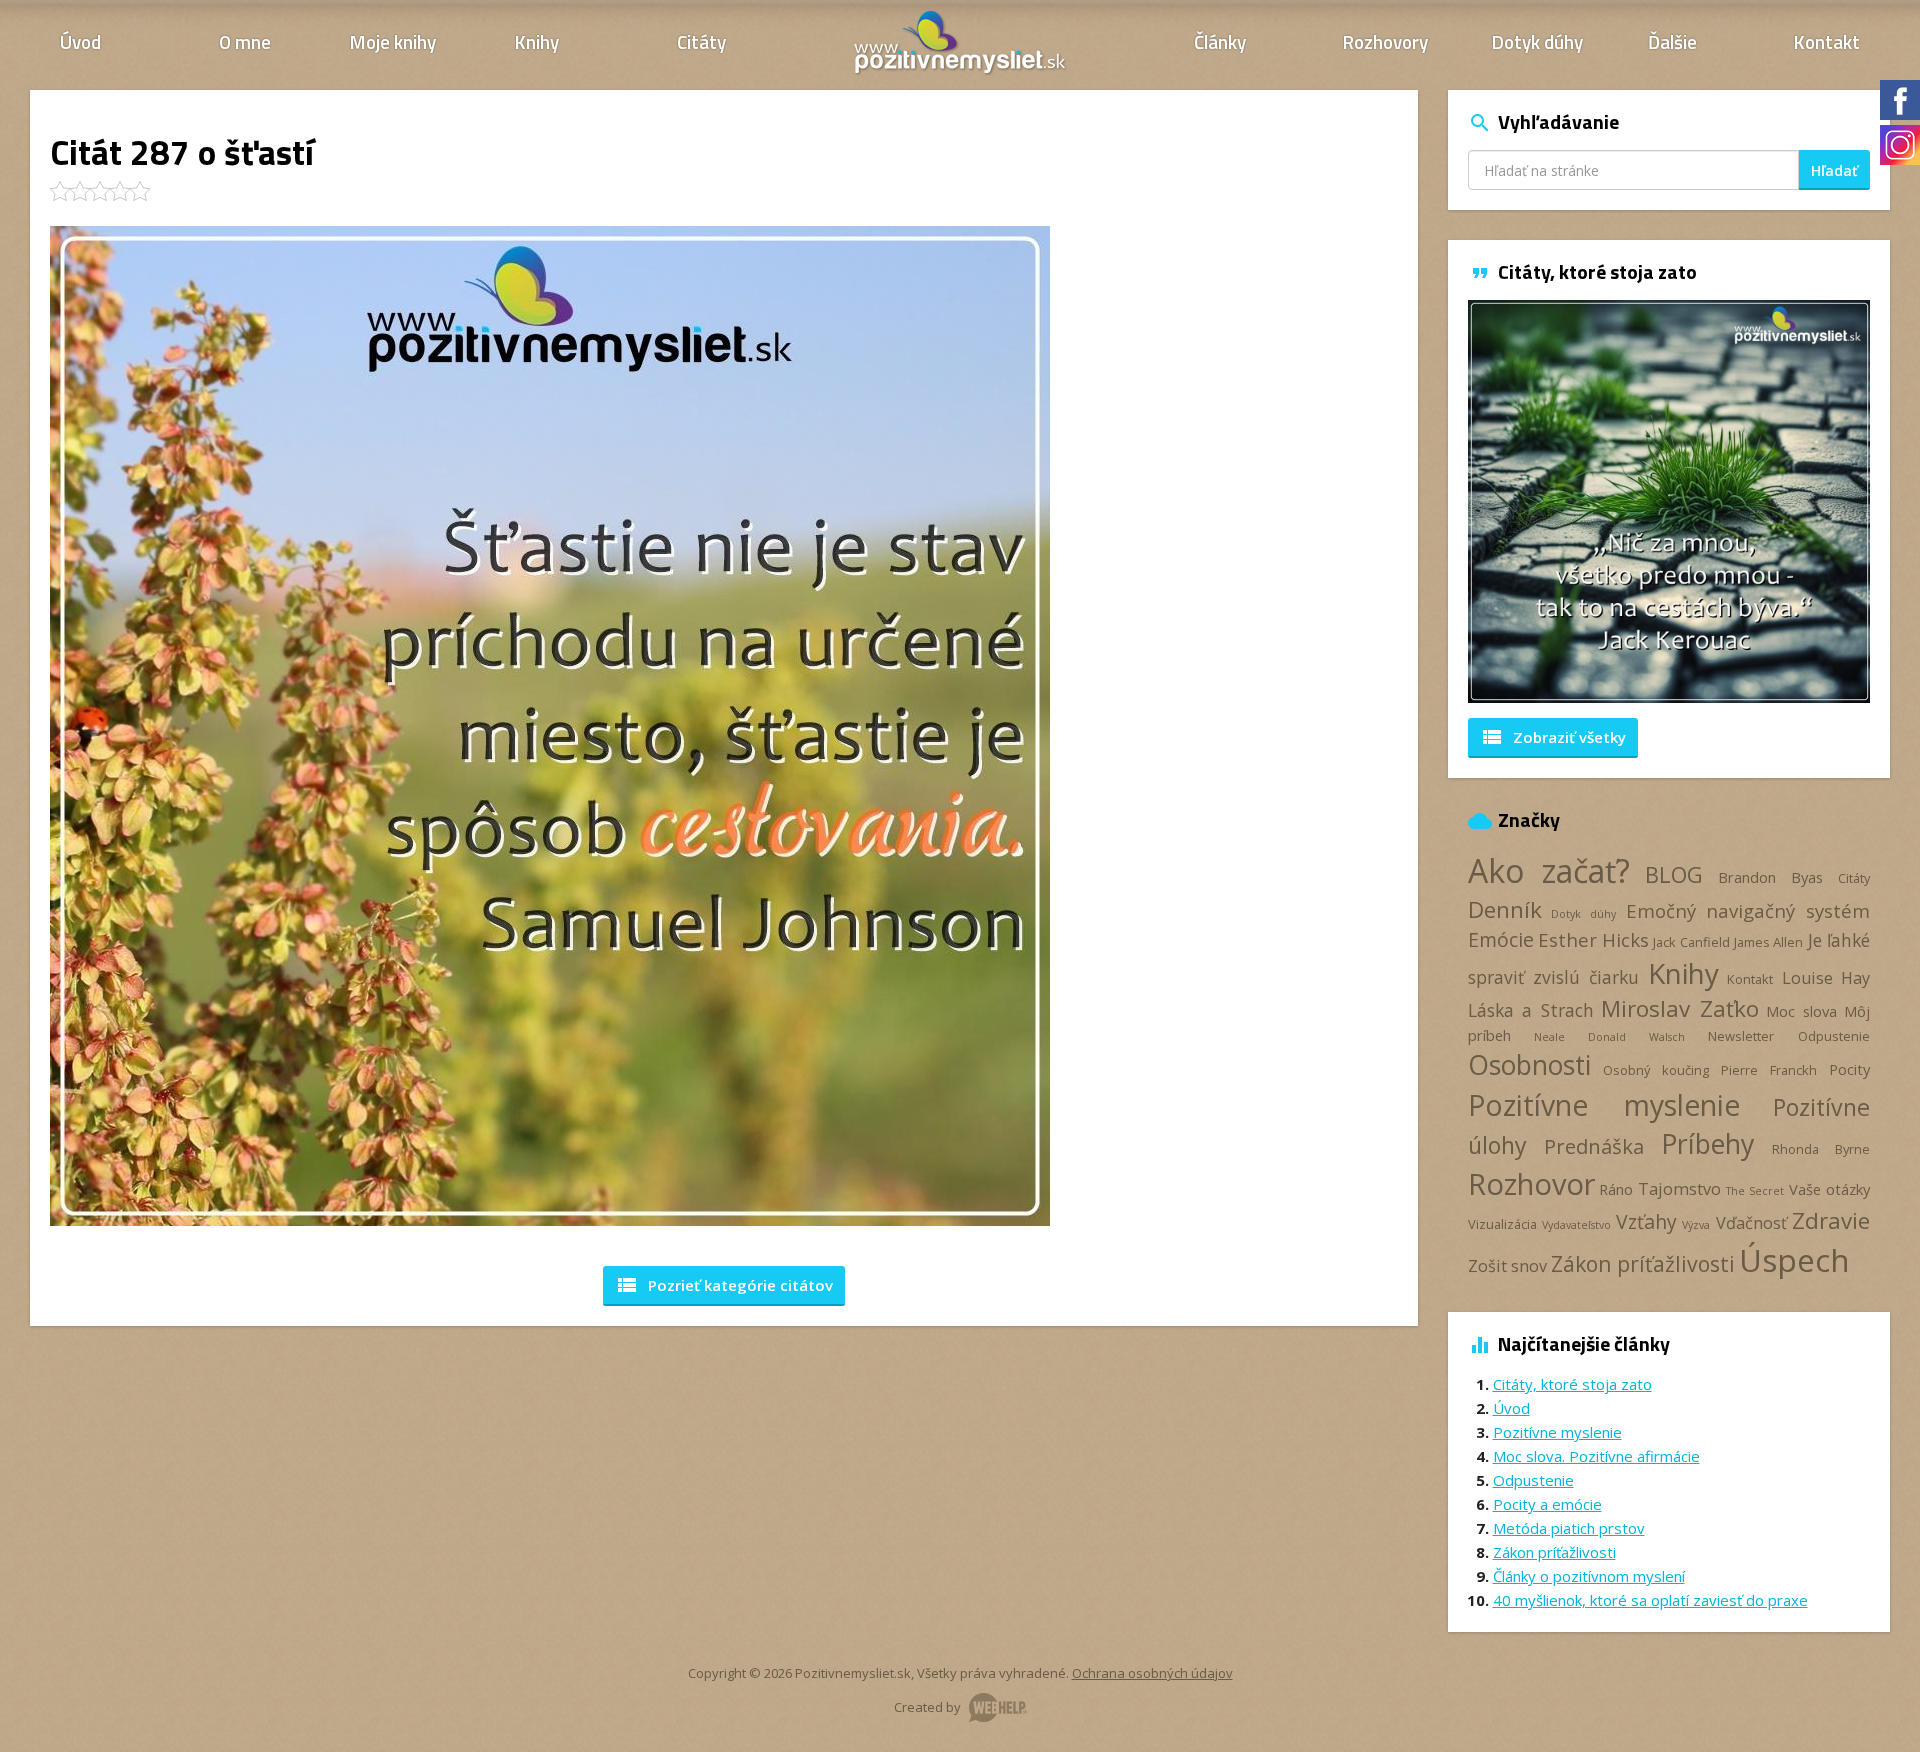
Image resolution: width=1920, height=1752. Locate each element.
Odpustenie (1834, 1036)
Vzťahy (1646, 1221)
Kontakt (1827, 41)
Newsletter (1741, 1036)
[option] (1669, 501)
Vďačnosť (1751, 1223)
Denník (1505, 909)
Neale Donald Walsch (1609, 1037)
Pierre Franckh (1769, 1070)
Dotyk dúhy (1537, 41)
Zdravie (1831, 1220)
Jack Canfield (1691, 942)
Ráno (1616, 1189)
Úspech (1794, 1259)
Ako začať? (1549, 870)
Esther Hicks (1593, 939)
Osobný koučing (1656, 1070)
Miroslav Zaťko (1680, 1008)
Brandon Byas (1770, 877)
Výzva (1696, 1225)
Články (1220, 41)
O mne (245, 41)
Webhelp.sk (998, 1707)
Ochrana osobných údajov (1152, 1673)
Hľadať (1834, 170)
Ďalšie (1672, 41)
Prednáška (1594, 1146)
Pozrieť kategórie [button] (724, 1285)
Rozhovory (1385, 41)
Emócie (1501, 939)
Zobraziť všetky (1553, 737)
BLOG (1674, 874)
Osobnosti (1529, 1065)
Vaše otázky (1829, 1189)
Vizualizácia (1502, 1224)
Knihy (537, 41)
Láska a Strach (1531, 1010)
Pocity (1849, 1069)
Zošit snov (1507, 1266)
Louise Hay (1826, 978)
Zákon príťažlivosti (1643, 1263)
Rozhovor (1531, 1183)
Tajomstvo (1679, 1189)
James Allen (1768, 942)
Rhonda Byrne (1821, 1149)
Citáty (701, 41)
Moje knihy (393, 41)
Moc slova (1801, 1011)
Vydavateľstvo (1576, 1225)
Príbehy (1707, 1143)
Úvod (80, 41)
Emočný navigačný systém (1748, 910)
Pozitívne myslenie (1604, 1105)
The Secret (1755, 1191)
